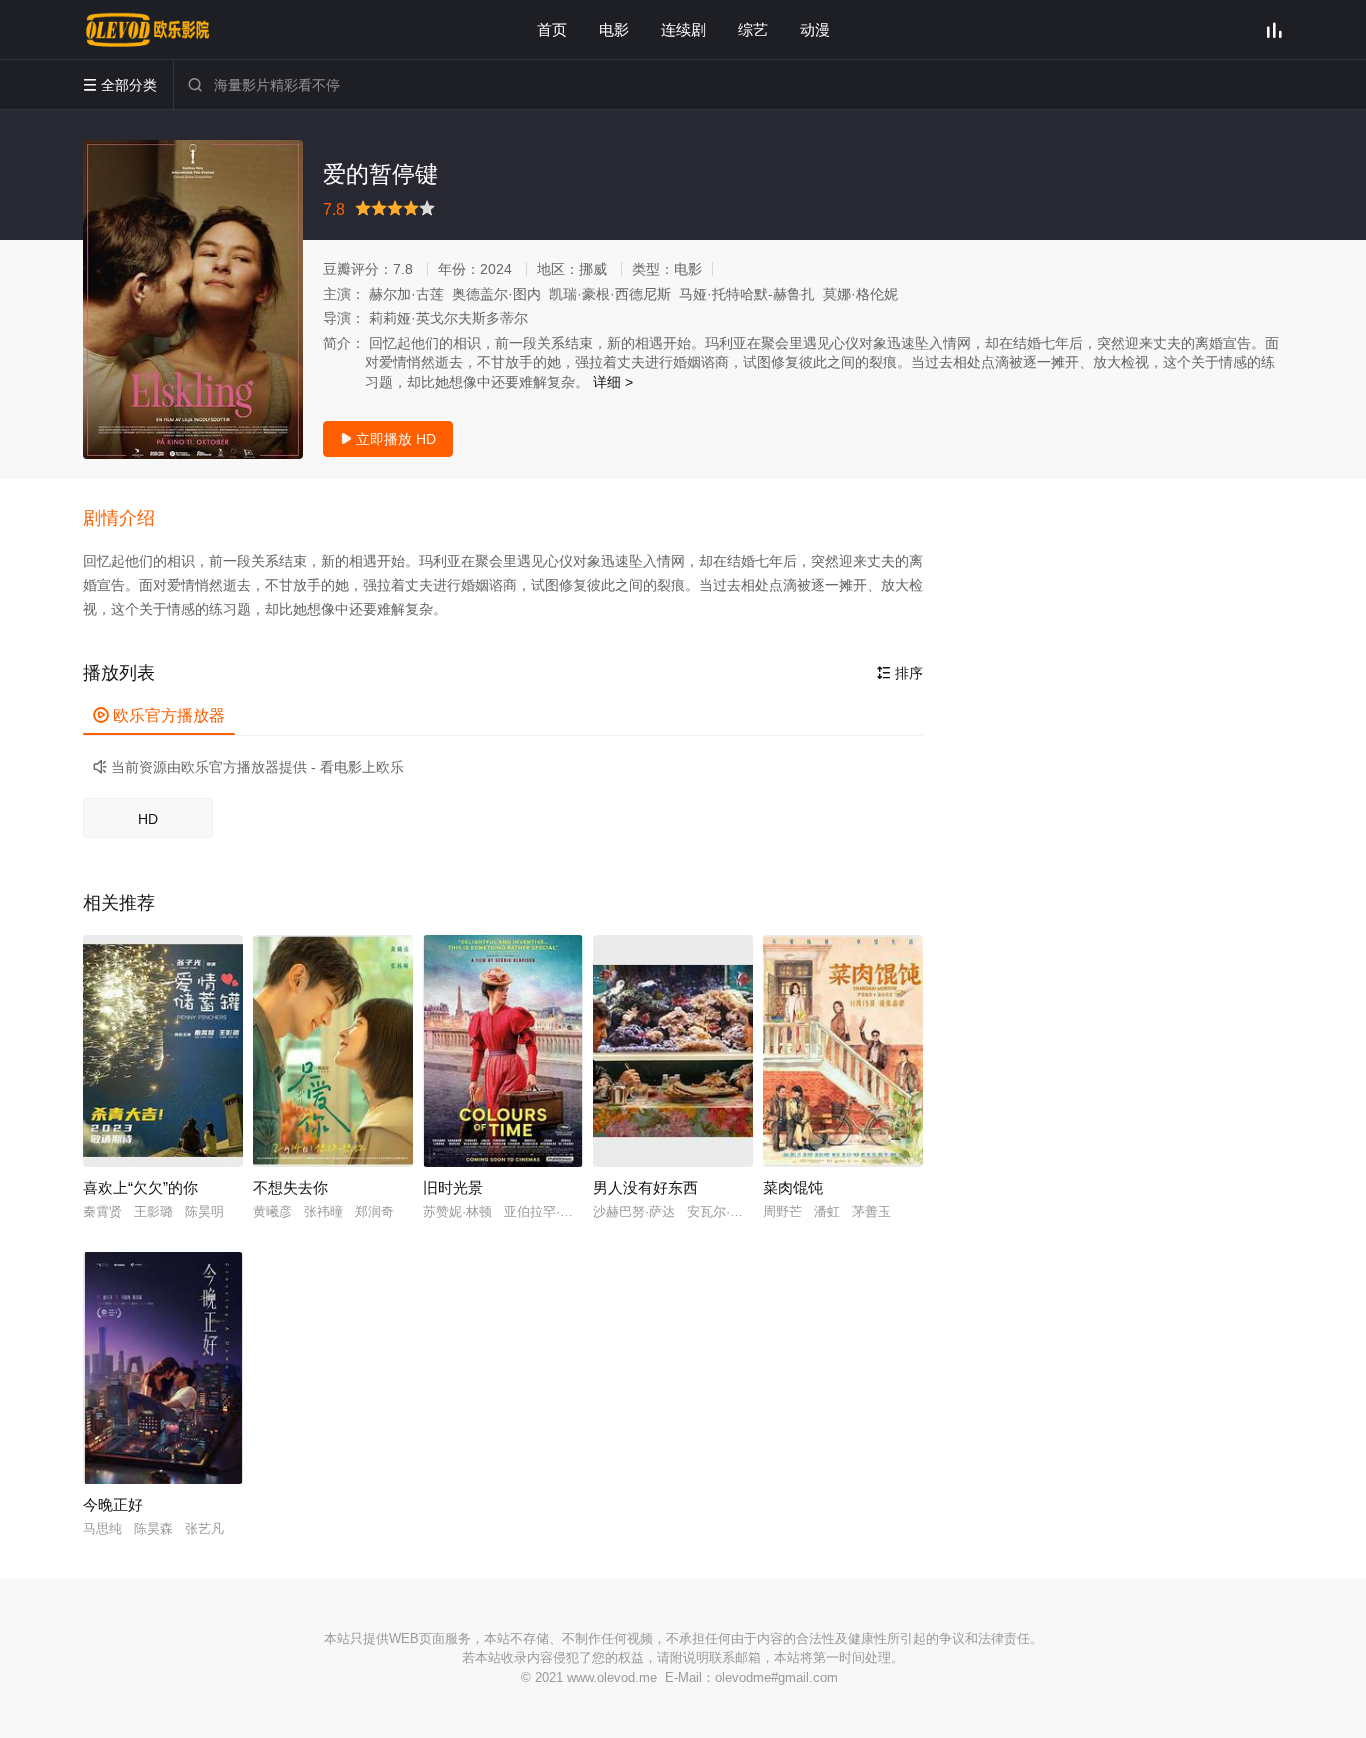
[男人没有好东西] (673, 1051)
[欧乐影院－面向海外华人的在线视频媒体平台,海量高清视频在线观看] (148, 30)
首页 (552, 29)
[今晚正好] (163, 1368)
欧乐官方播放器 (159, 715)
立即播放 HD (388, 439)
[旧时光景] (503, 1051)
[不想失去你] (333, 1051)
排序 (900, 673)
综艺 (753, 29)
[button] (129, 519)
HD (148, 819)
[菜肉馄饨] (843, 1051)
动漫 (815, 29)
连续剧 (683, 29)
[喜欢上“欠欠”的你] (163, 1051)
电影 (614, 29)
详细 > (613, 382)
